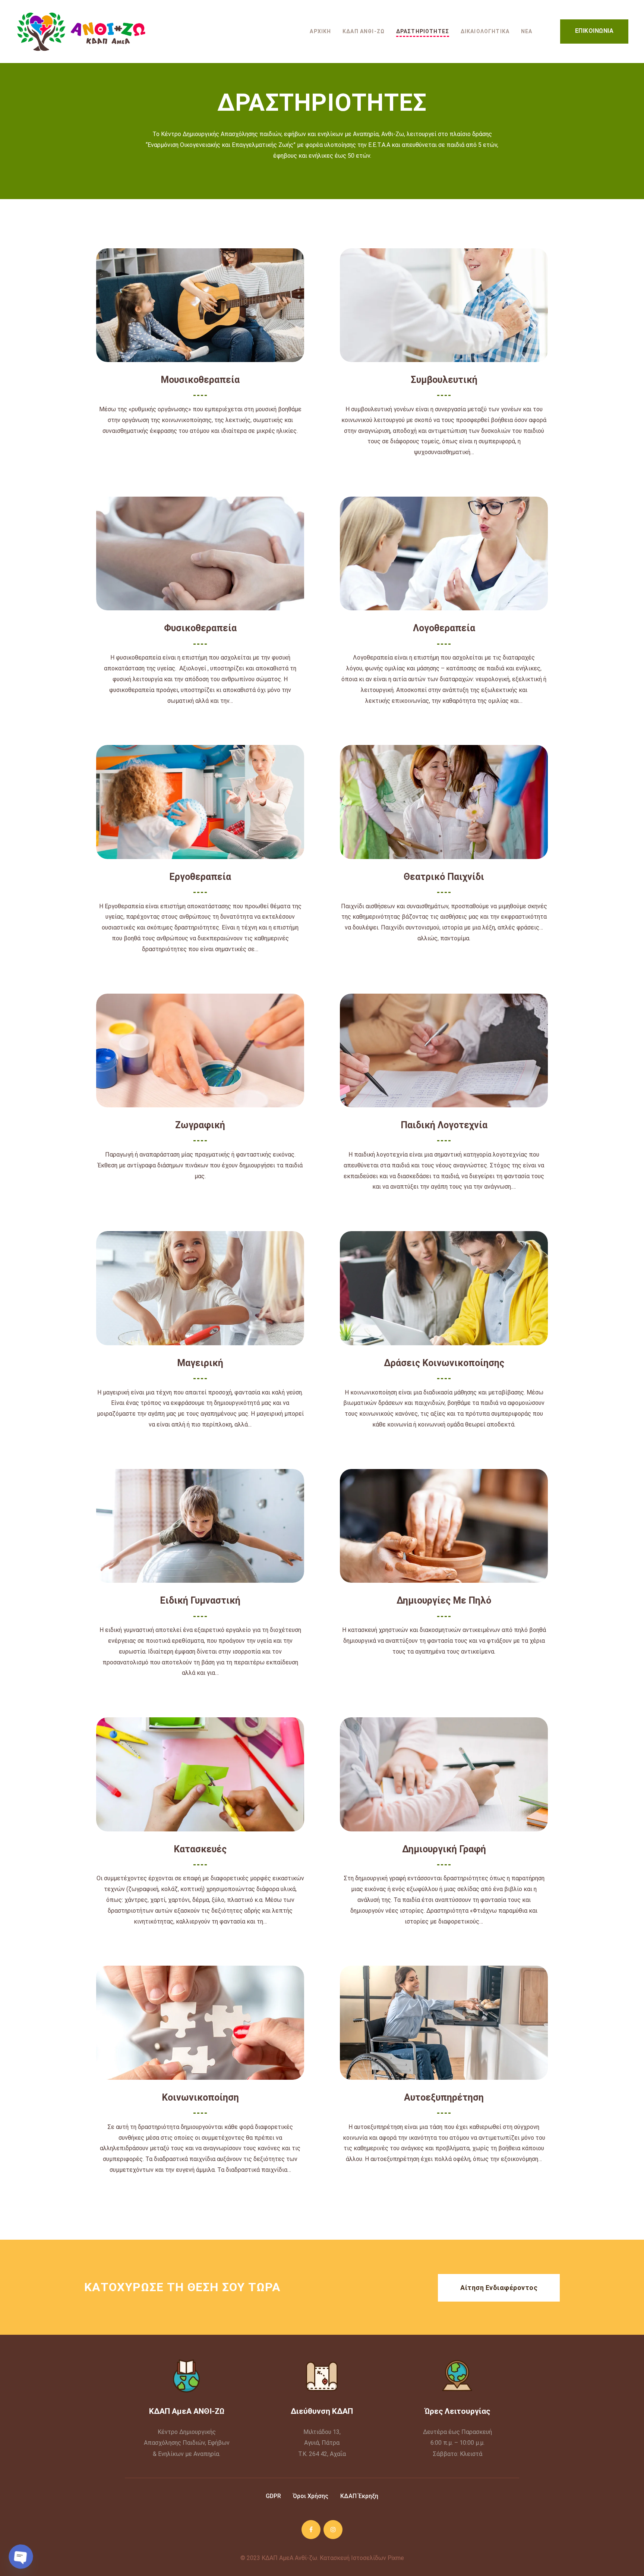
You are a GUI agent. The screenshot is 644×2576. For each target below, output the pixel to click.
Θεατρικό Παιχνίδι (444, 877)
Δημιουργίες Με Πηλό (444, 1600)
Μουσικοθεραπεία (200, 380)
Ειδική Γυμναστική (200, 1600)
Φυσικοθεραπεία (200, 628)
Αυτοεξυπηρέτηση (444, 2097)
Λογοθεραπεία (444, 628)
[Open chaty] (21, 2557)
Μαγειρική (200, 1363)
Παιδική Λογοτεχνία (444, 1125)
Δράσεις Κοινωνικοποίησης (444, 1363)
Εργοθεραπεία (200, 877)
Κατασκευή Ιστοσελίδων (353, 2558)
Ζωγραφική (200, 1125)
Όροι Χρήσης (310, 2496)
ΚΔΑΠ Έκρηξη (359, 2496)
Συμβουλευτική (444, 380)
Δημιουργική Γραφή (444, 1849)
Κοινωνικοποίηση (200, 2097)
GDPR (273, 2496)
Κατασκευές (200, 1849)
